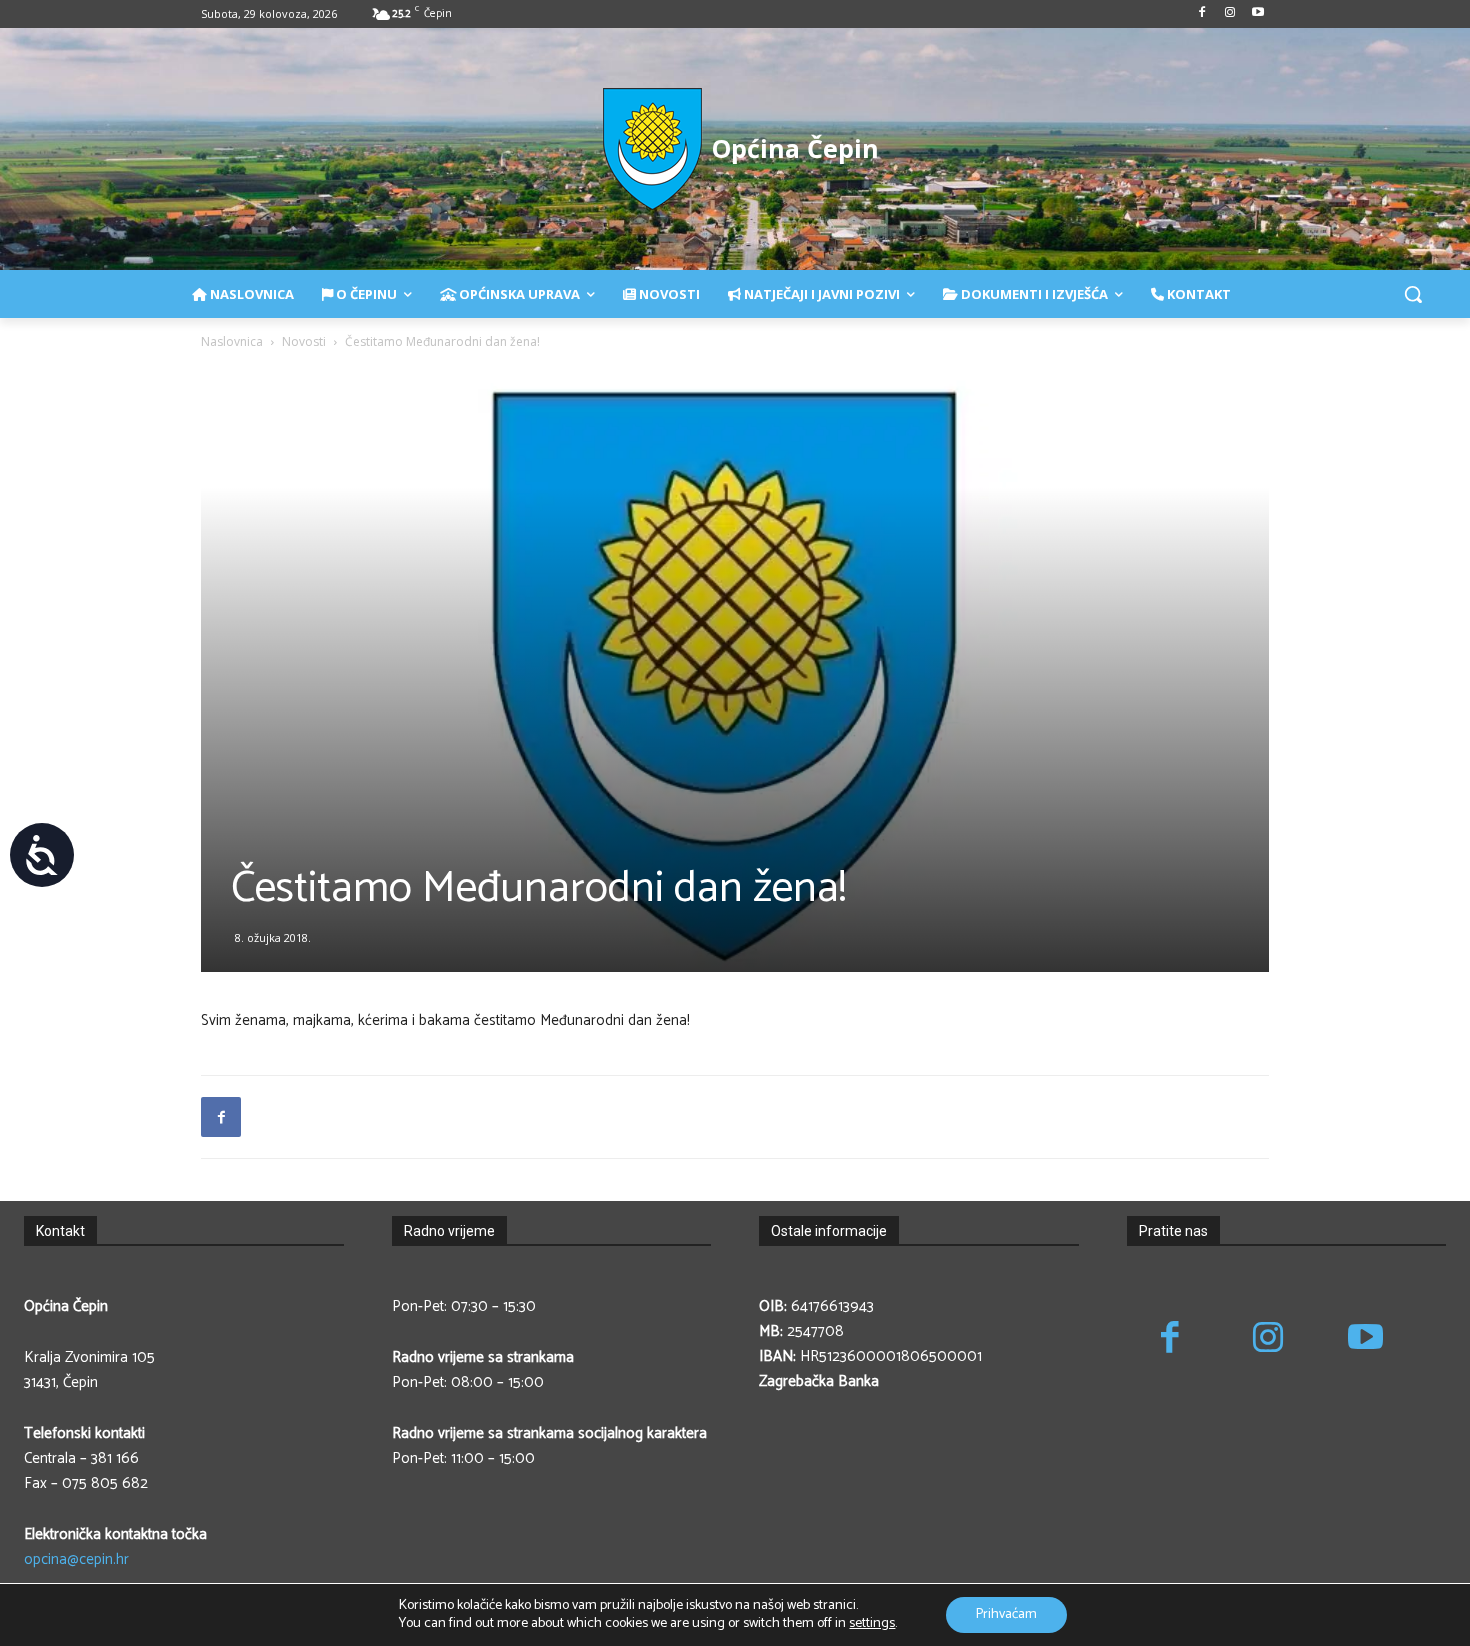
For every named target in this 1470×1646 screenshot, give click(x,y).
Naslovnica (232, 341)
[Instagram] (1229, 14)
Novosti (304, 341)
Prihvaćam (1006, 1614)
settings (872, 1624)
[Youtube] (1257, 14)
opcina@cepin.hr (76, 1559)
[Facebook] (1202, 14)
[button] (1413, 294)
